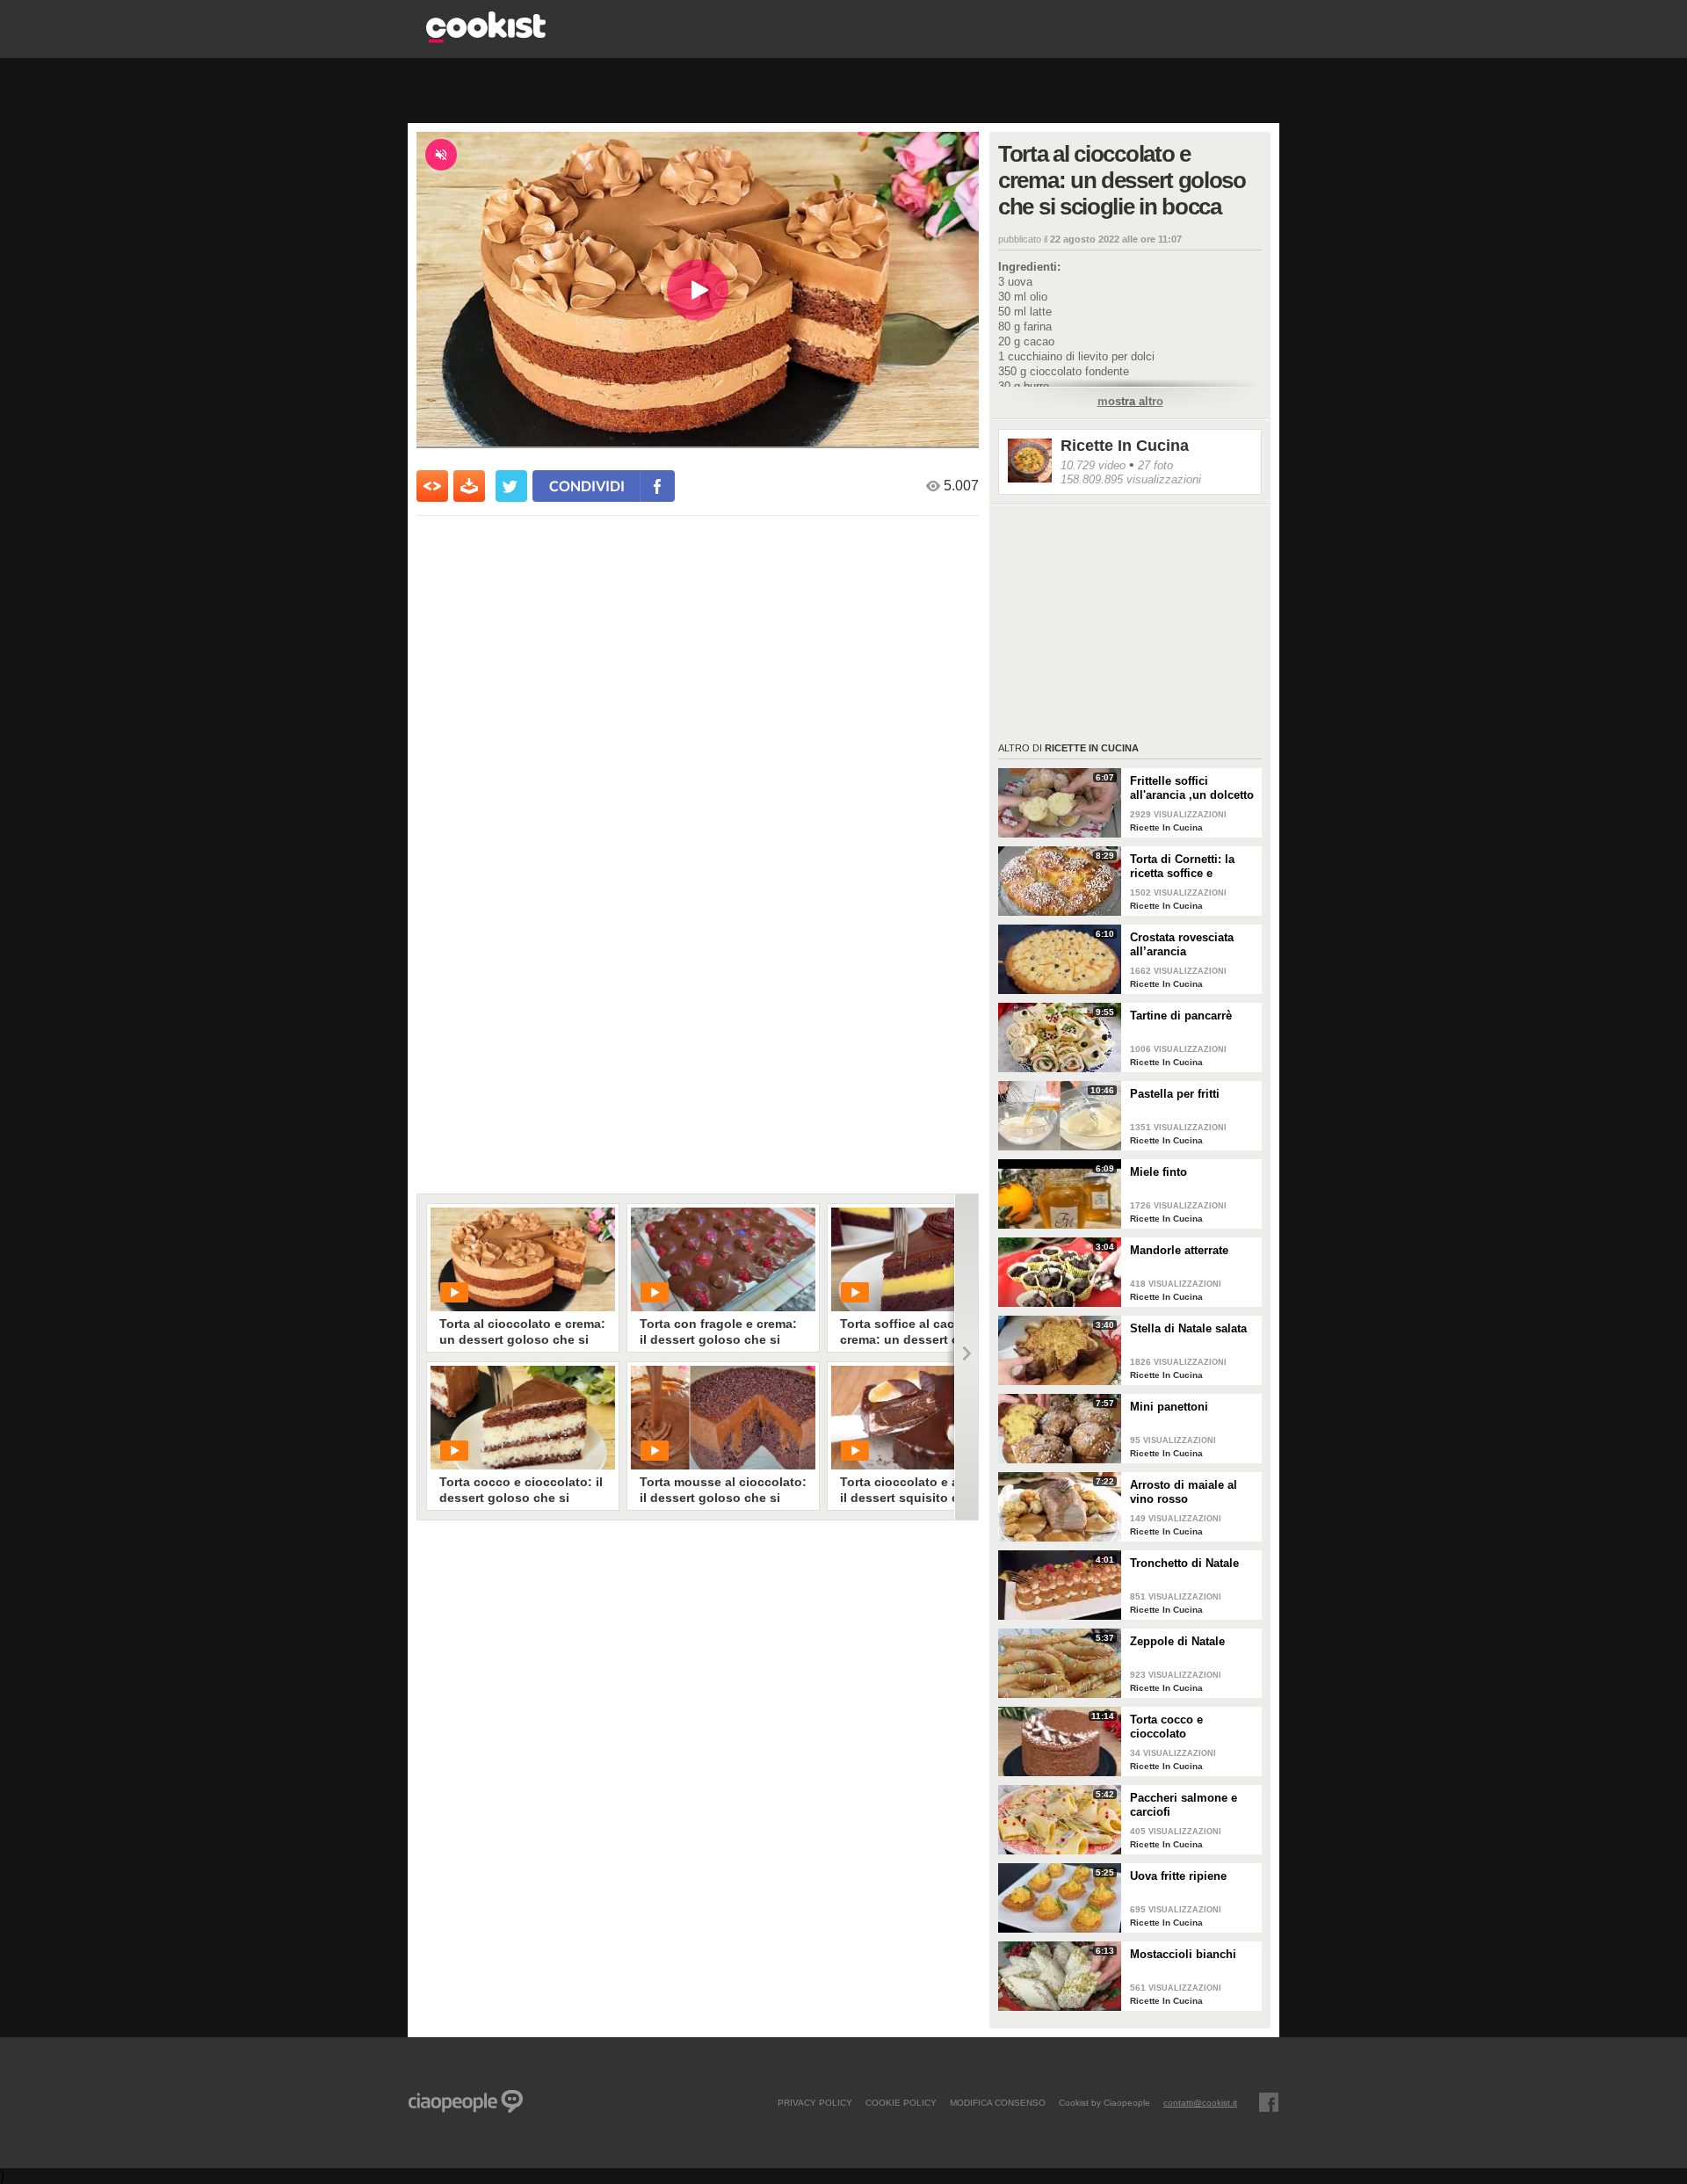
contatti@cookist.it (1200, 2102)
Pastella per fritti (1175, 1094)
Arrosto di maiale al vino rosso (1184, 1492)
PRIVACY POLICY (815, 2102)
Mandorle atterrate (1179, 1250)
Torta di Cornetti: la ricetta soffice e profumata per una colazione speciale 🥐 (1189, 867)
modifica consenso (998, 2102)
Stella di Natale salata (1188, 1328)
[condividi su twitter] (511, 486)
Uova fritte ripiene (1178, 1876)
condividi (587, 486)
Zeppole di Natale (1177, 1641)
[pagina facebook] (1269, 2102)
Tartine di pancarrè (1181, 1016)
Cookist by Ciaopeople (1104, 2102)
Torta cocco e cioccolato (1166, 1727)
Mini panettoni (1169, 1407)
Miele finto (1158, 1172)
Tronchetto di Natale (1184, 1563)
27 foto (1155, 465)
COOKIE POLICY (901, 2102)
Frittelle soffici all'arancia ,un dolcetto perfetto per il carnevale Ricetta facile (1192, 788)
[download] (469, 486)
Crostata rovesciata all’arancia (1182, 944)
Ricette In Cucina (1125, 446)
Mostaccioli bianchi (1183, 1954)
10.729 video (1093, 465)
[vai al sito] (486, 38)
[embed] (432, 486)
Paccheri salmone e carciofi (1184, 1805)
